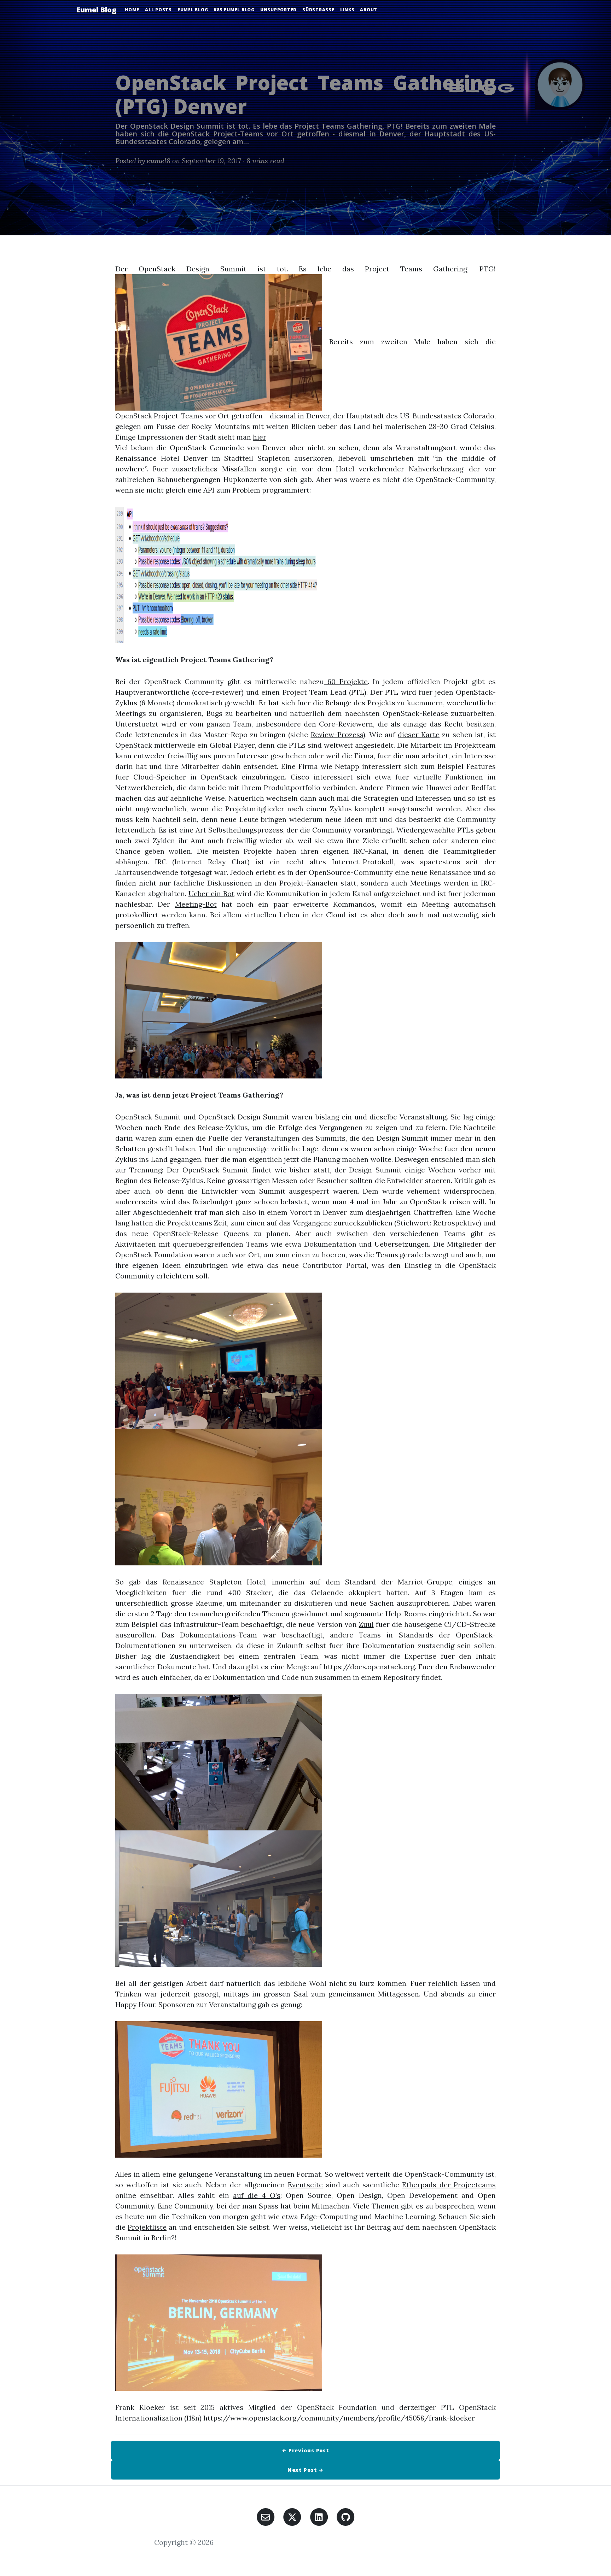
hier (260, 437)
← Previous (305, 2450)
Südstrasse (318, 10)
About (369, 10)
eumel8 (159, 161)
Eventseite (305, 2185)
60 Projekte (346, 681)
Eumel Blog (96, 10)
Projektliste (147, 2227)
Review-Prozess (337, 734)
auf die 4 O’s (257, 2195)
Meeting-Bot (196, 904)
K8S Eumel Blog (234, 10)
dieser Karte (419, 734)
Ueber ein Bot (211, 893)
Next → (306, 2470)
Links (347, 10)
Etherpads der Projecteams (449, 2185)
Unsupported (278, 10)
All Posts (158, 10)
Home (132, 10)
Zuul (366, 1624)
